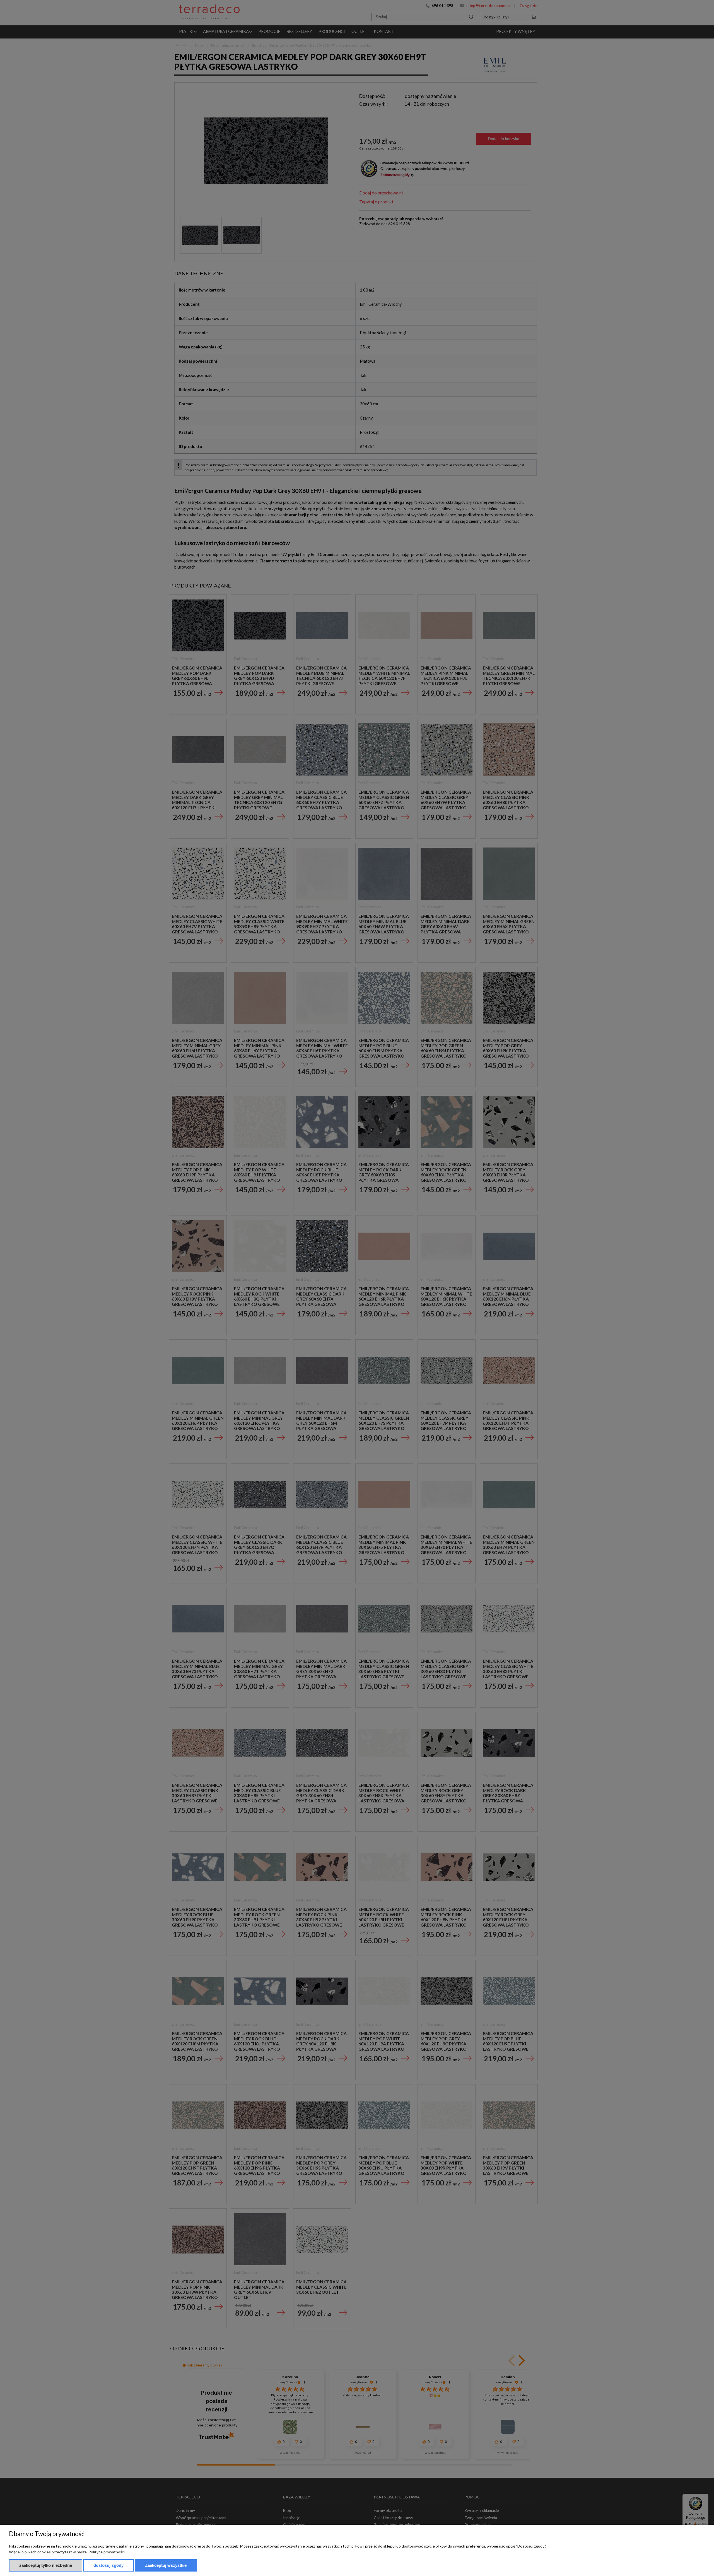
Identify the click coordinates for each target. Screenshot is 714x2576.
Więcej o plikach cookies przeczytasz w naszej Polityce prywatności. (67, 2552)
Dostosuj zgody (108, 2565)
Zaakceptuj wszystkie (166, 2565)
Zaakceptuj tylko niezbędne (46, 2565)
